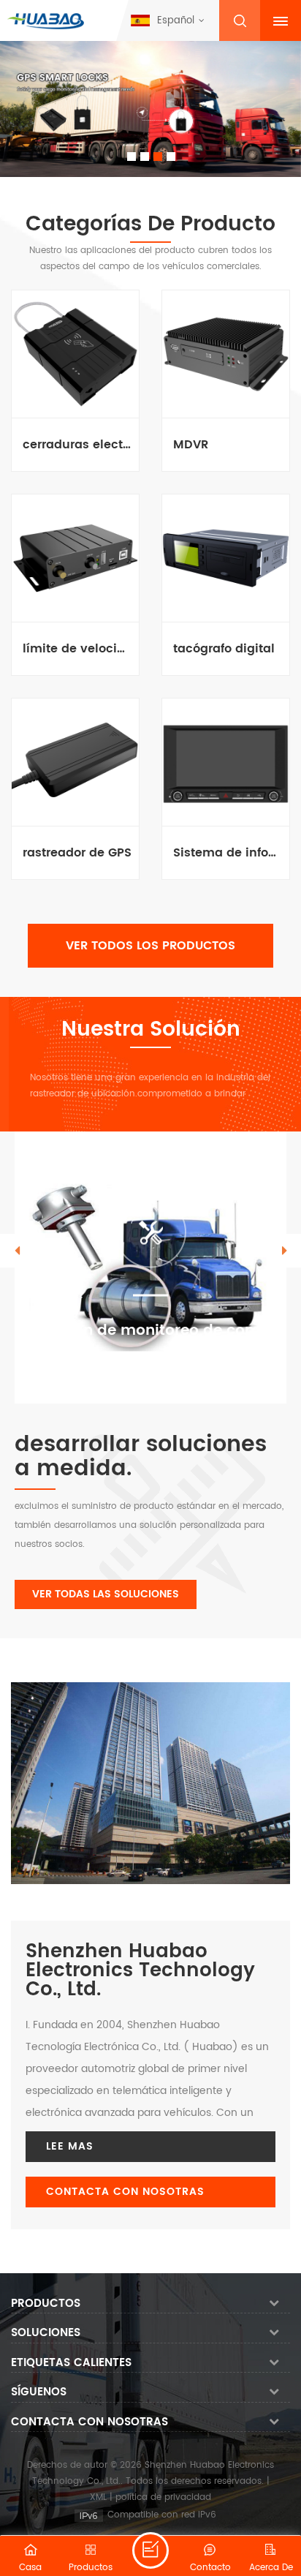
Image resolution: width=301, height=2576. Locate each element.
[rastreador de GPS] (75, 762)
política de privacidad (163, 2497)
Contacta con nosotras (125, 2192)
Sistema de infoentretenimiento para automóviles (228, 853)
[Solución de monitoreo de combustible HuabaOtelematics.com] (150, 1268)
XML (98, 2497)
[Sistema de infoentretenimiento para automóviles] (226, 762)
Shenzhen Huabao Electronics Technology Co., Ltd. (140, 1971)
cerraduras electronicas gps (77, 445)
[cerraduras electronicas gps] (75, 354)
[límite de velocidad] (75, 558)
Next (284, 1251)
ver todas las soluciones (106, 1594)
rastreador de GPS (77, 853)
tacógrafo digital (224, 649)
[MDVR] (226, 354)
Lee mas (70, 2146)
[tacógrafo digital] (226, 558)
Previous (17, 1251)
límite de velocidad (77, 649)
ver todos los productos (150, 946)
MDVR (191, 445)
